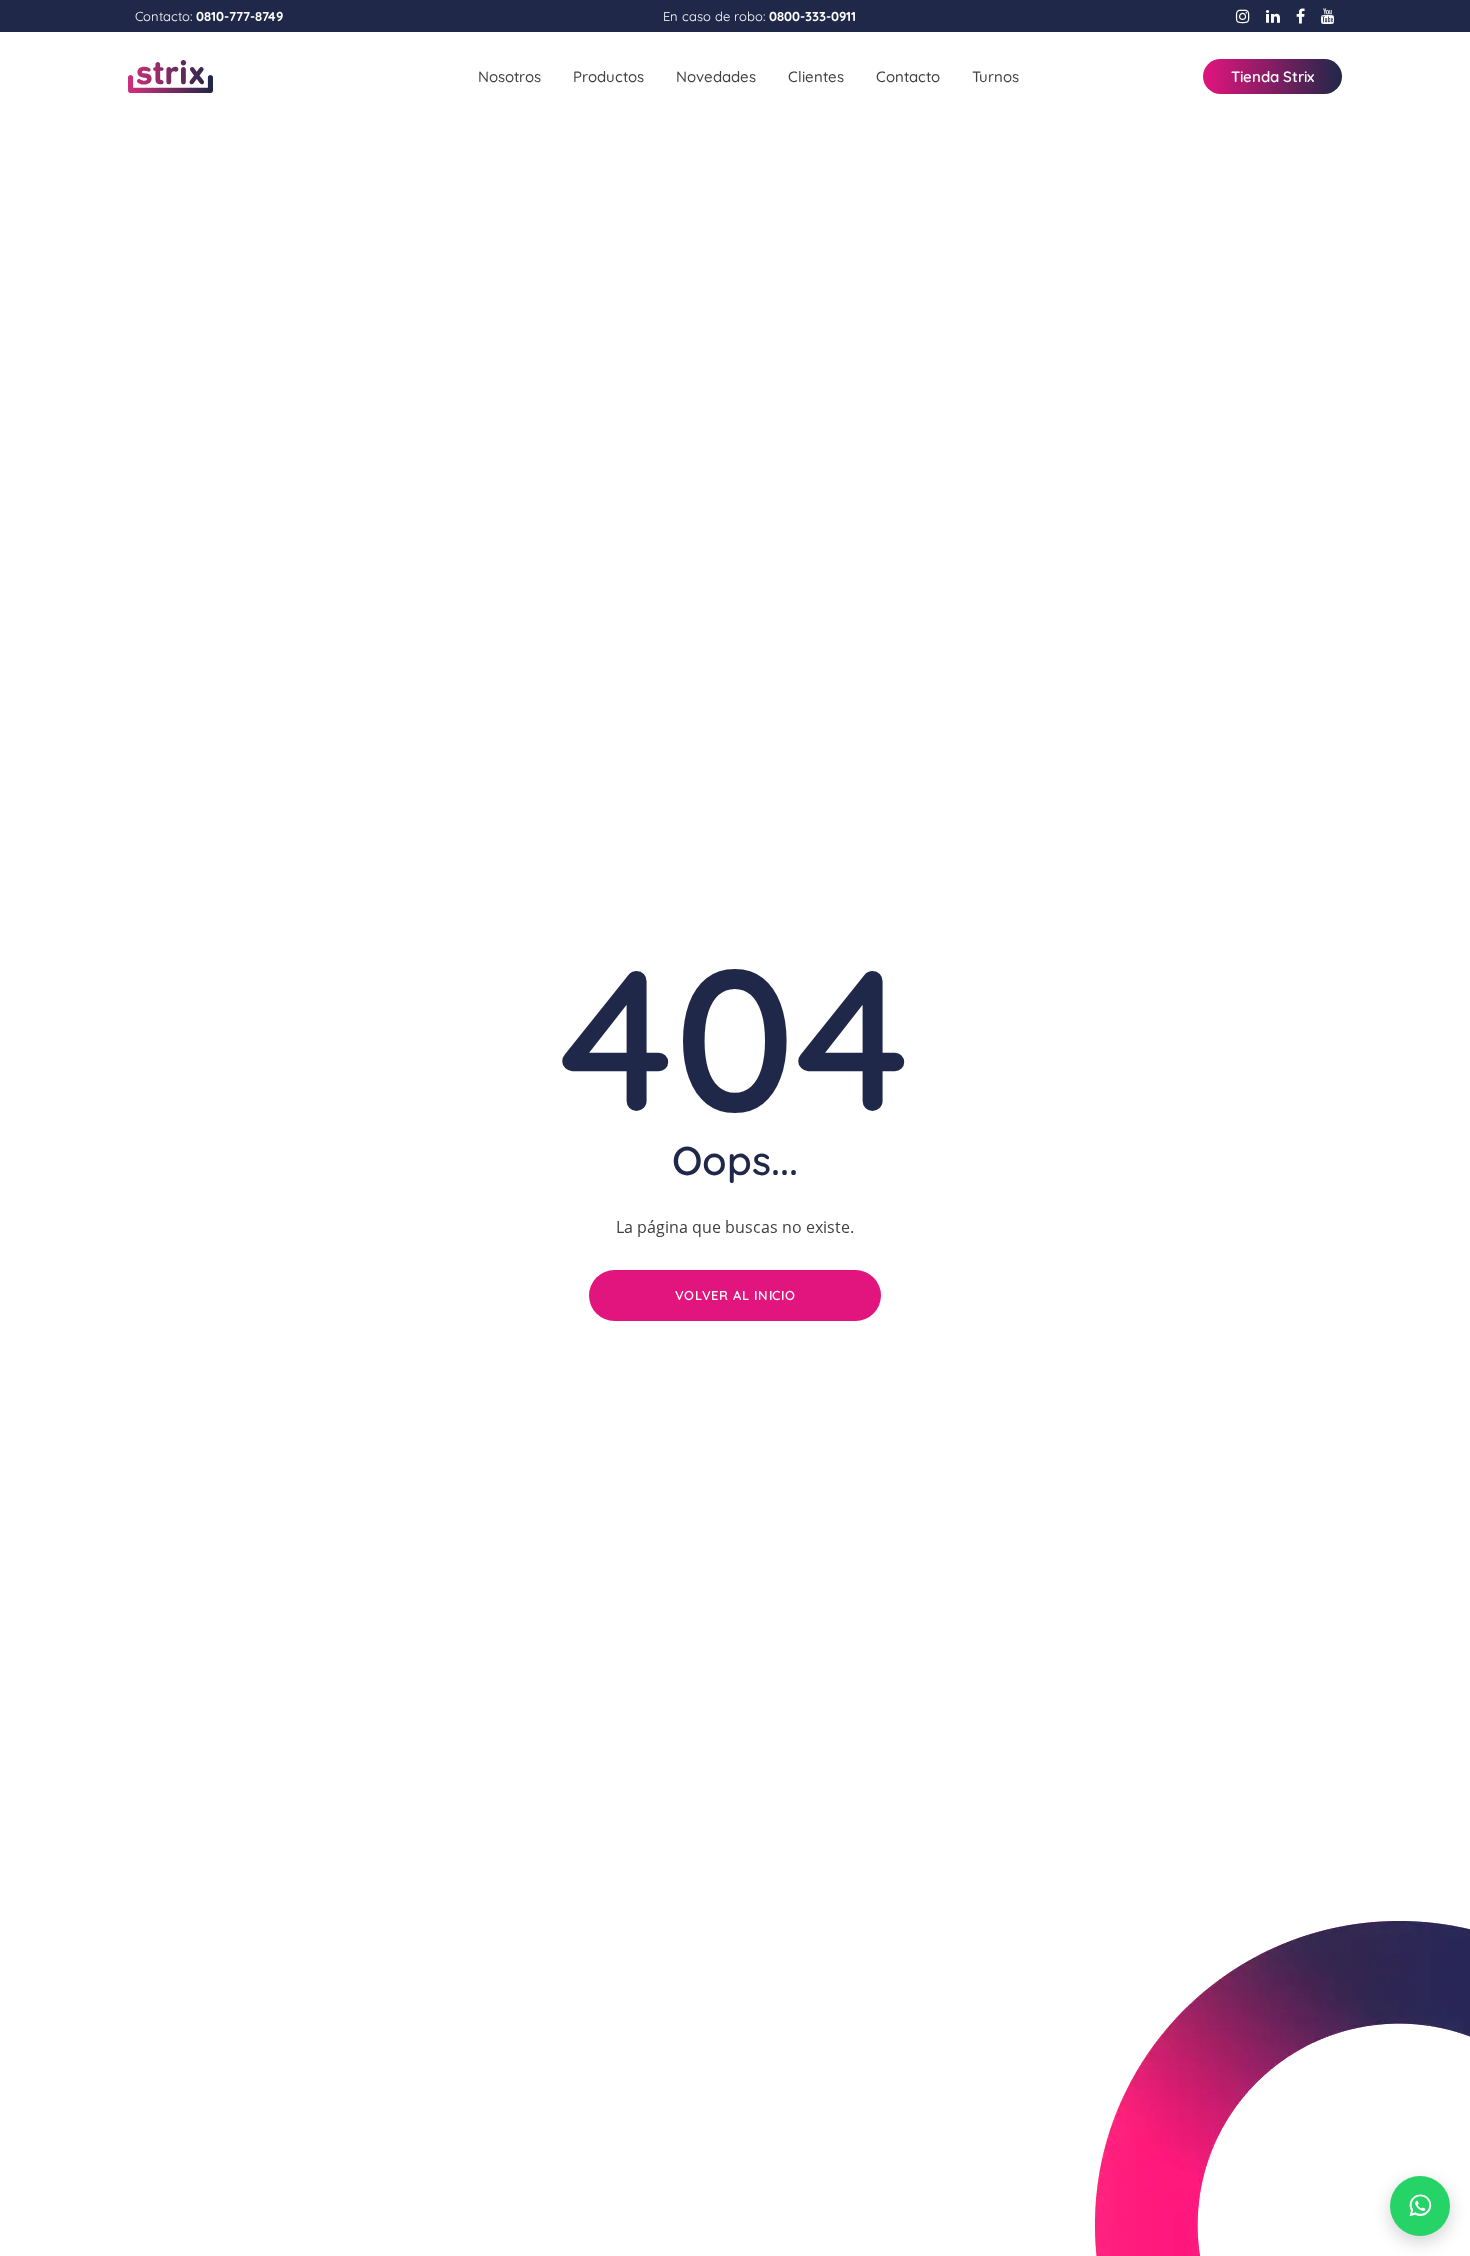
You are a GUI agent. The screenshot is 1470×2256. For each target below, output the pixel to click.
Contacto (908, 76)
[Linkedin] (1273, 16)
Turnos (995, 76)
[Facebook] (1300, 16)
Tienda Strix (1272, 76)
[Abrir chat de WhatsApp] (1420, 2206)
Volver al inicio (735, 1295)
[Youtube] (1328, 16)
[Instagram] (1243, 16)
